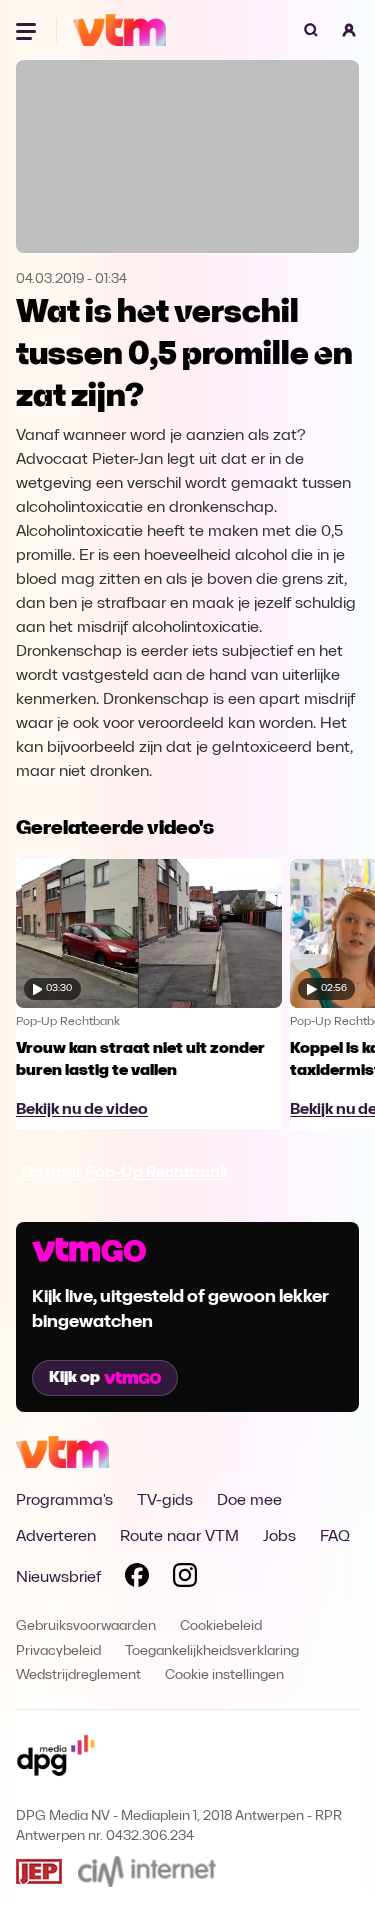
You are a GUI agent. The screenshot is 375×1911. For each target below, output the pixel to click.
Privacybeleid (58, 1651)
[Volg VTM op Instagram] (185, 1579)
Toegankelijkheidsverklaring (212, 1651)
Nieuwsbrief (58, 1578)
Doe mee (249, 1501)
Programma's (64, 1501)
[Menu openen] (28, 30)
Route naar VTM (179, 1537)
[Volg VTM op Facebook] (137, 1579)
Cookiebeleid (221, 1626)
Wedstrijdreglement (78, 1675)
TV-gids (165, 1501)
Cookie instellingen (224, 1675)
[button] (349, 30)
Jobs (279, 1537)
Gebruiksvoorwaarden (86, 1626)
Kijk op (74, 1378)
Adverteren (56, 1537)
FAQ (335, 1537)
